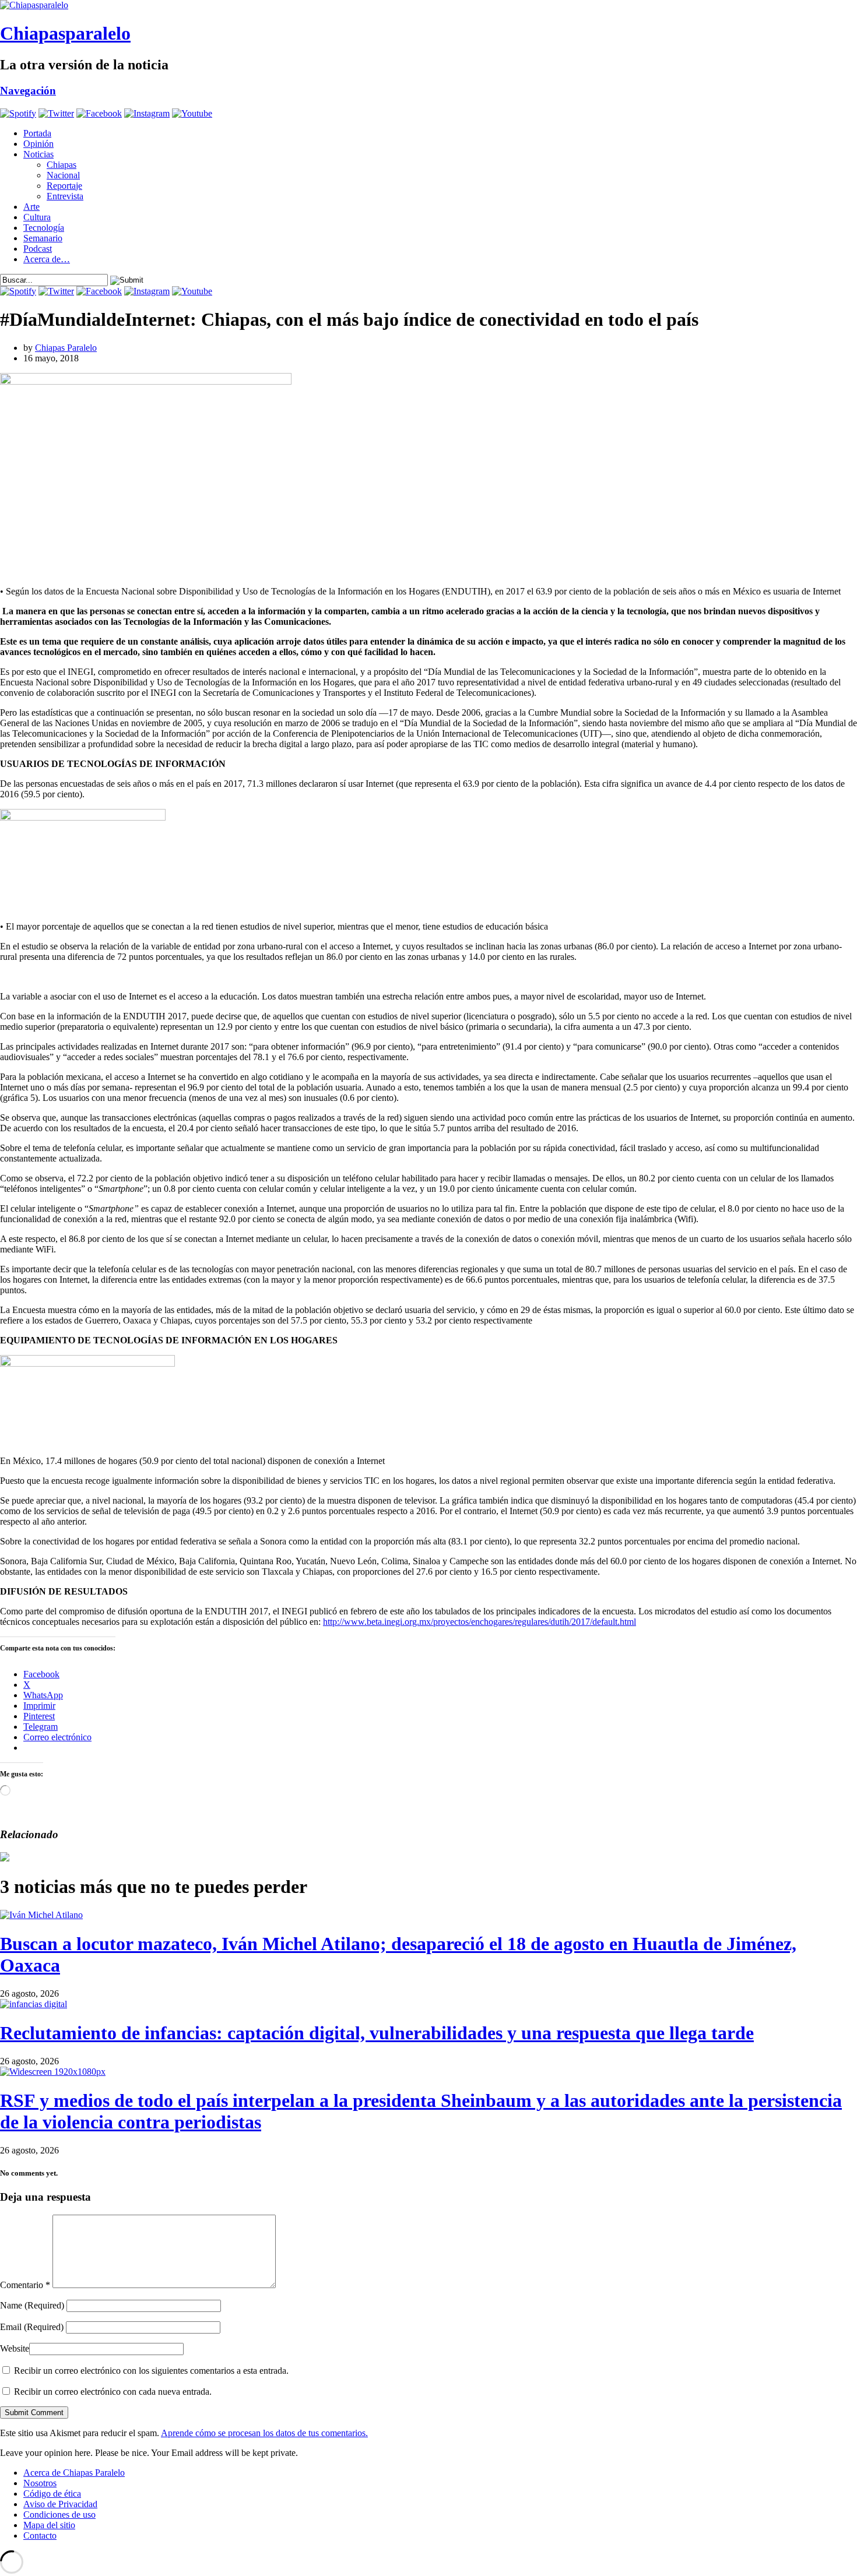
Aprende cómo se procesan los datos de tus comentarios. (264, 2433)
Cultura (37, 217)
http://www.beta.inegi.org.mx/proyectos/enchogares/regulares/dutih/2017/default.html (480, 1622)
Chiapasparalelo (65, 33)
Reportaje (64, 186)
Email (32, 2327)
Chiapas (62, 165)
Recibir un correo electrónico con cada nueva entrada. (113, 2392)
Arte (31, 207)
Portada (37, 133)
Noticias (38, 154)
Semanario (43, 238)
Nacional (63, 175)
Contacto (40, 2535)
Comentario (25, 2285)
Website (15, 2348)
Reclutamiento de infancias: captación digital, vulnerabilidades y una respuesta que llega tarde (377, 2033)
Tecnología (44, 228)
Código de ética (52, 2494)
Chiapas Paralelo (66, 348)
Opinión (38, 144)
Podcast (38, 249)
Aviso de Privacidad (60, 2504)
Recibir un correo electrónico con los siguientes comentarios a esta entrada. (151, 2371)
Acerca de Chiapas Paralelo (74, 2473)
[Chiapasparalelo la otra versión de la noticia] (428, 5)
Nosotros (40, 2483)
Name (32, 2305)
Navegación (28, 91)
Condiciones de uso (59, 2515)
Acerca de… (47, 259)
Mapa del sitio (49, 2525)
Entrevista (65, 196)
